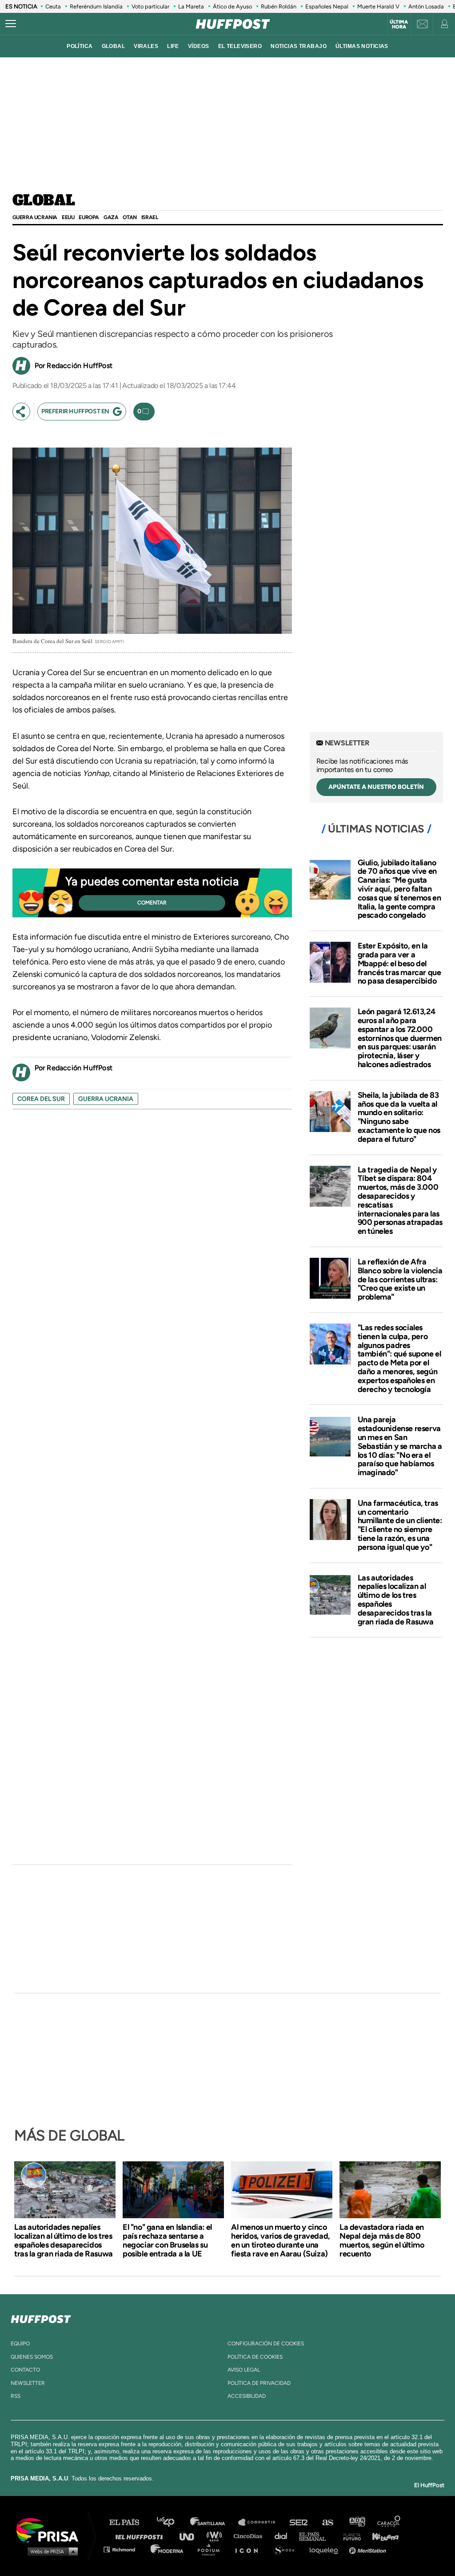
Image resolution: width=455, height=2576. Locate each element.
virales (146, 46)
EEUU (68, 217)
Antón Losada (426, 6)
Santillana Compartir (261, 2522)
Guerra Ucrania (35, 217)
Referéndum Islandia (96, 6)
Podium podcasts (212, 2549)
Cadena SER (299, 2522)
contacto (25, 2370)
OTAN (130, 217)
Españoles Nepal (327, 6)
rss (16, 2396)
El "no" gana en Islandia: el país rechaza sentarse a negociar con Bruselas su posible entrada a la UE (167, 2240)
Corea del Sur (41, 1099)
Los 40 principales (172, 2522)
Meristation (369, 2549)
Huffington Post (141, 2536)
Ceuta (53, 6)
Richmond (124, 2549)
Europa (89, 217)
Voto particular (150, 6)
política (80, 46)
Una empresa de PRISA (51, 2530)
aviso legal (244, 2370)
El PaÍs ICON (250, 2549)
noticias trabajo (299, 46)
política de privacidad (259, 2383)
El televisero (240, 46)
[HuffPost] (41, 2317)
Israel (150, 217)
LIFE (173, 46)
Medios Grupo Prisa (50, 2551)
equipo (20, 2344)
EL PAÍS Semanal (317, 2536)
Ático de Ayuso (232, 6)
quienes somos (32, 2357)
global (114, 46)
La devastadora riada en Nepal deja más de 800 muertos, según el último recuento (382, 2240)
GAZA (111, 217)
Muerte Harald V (378, 6)
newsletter (28, 2383)
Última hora (399, 24)
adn (357, 2522)
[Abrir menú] (11, 24)
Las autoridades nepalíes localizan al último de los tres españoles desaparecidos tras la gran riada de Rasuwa (396, 1600)
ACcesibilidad (247, 2396)
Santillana (214, 2522)
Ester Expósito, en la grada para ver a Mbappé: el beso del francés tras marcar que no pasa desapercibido (399, 963)
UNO (191, 2536)
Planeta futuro (349, 2536)
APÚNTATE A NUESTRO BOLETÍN (376, 787)
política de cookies (255, 2357)
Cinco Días (250, 2536)
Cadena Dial (284, 2536)
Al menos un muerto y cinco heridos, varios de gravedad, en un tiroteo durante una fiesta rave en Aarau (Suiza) (281, 2240)
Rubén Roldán (279, 6)
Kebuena (381, 2536)
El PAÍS (130, 2522)
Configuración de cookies (266, 2344)
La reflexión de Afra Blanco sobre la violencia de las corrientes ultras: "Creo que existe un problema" (400, 1279)
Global (44, 201)
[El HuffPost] (233, 24)
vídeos (199, 46)
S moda (287, 2549)
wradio (216, 2536)
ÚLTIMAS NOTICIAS (362, 46)
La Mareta (191, 6)
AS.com (327, 2522)
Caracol (389, 2522)
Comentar (152, 903)
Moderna (168, 2549)
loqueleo (326, 2549)
